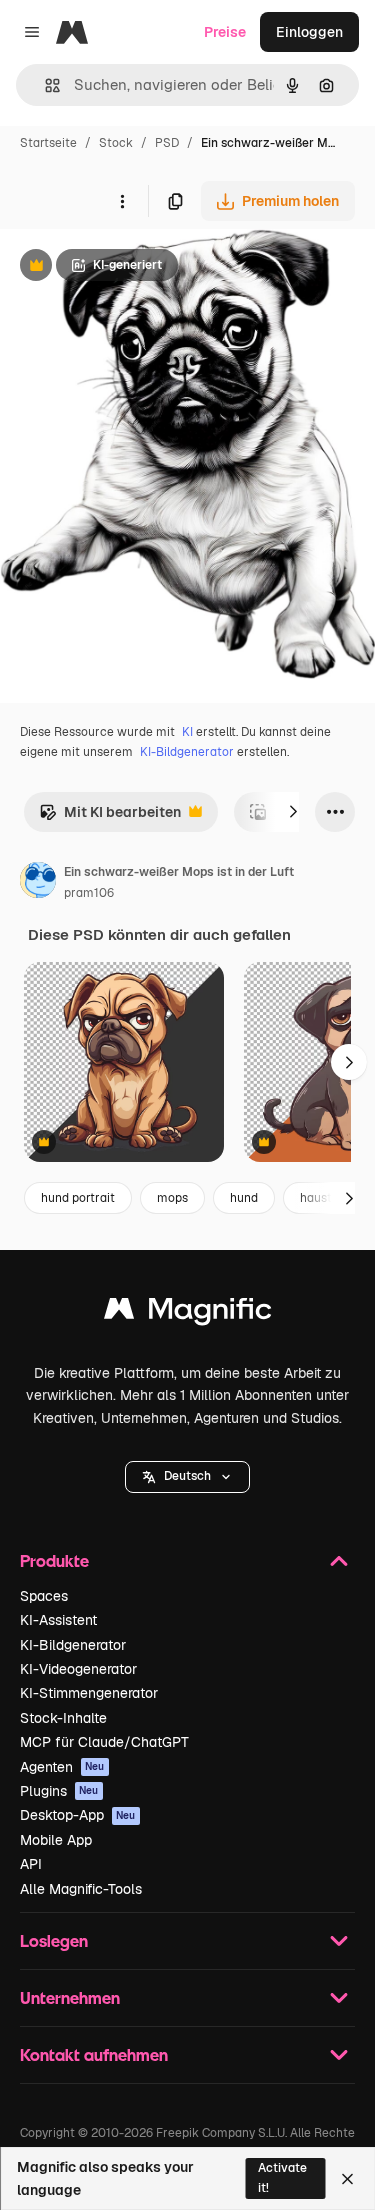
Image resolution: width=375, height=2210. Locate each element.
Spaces (44, 1596)
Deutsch (187, 1476)
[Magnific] (188, 1313)
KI (187, 732)
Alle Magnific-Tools (81, 1889)
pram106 (89, 893)
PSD (167, 143)
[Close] (347, 2179)
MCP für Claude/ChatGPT (104, 1742)
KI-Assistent (58, 1620)
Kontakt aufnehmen (94, 2054)
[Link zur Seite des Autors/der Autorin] (38, 883)
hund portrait (78, 1198)
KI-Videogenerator (78, 1669)
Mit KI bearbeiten (110, 817)
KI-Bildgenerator (187, 752)
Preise (225, 32)
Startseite (48, 143)
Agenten (62, 1767)
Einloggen (309, 32)
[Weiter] (293, 812)
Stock (116, 143)
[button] (187, 1477)
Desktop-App (78, 1815)
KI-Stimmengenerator (89, 1693)
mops (172, 1198)
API (31, 1864)
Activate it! (282, 2177)
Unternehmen (70, 1997)
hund (244, 1198)
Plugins (59, 1791)
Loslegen (54, 1940)
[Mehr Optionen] (122, 201)
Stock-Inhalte (63, 1718)
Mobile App (56, 1840)
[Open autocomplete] (44, 85)
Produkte (54, 1560)
